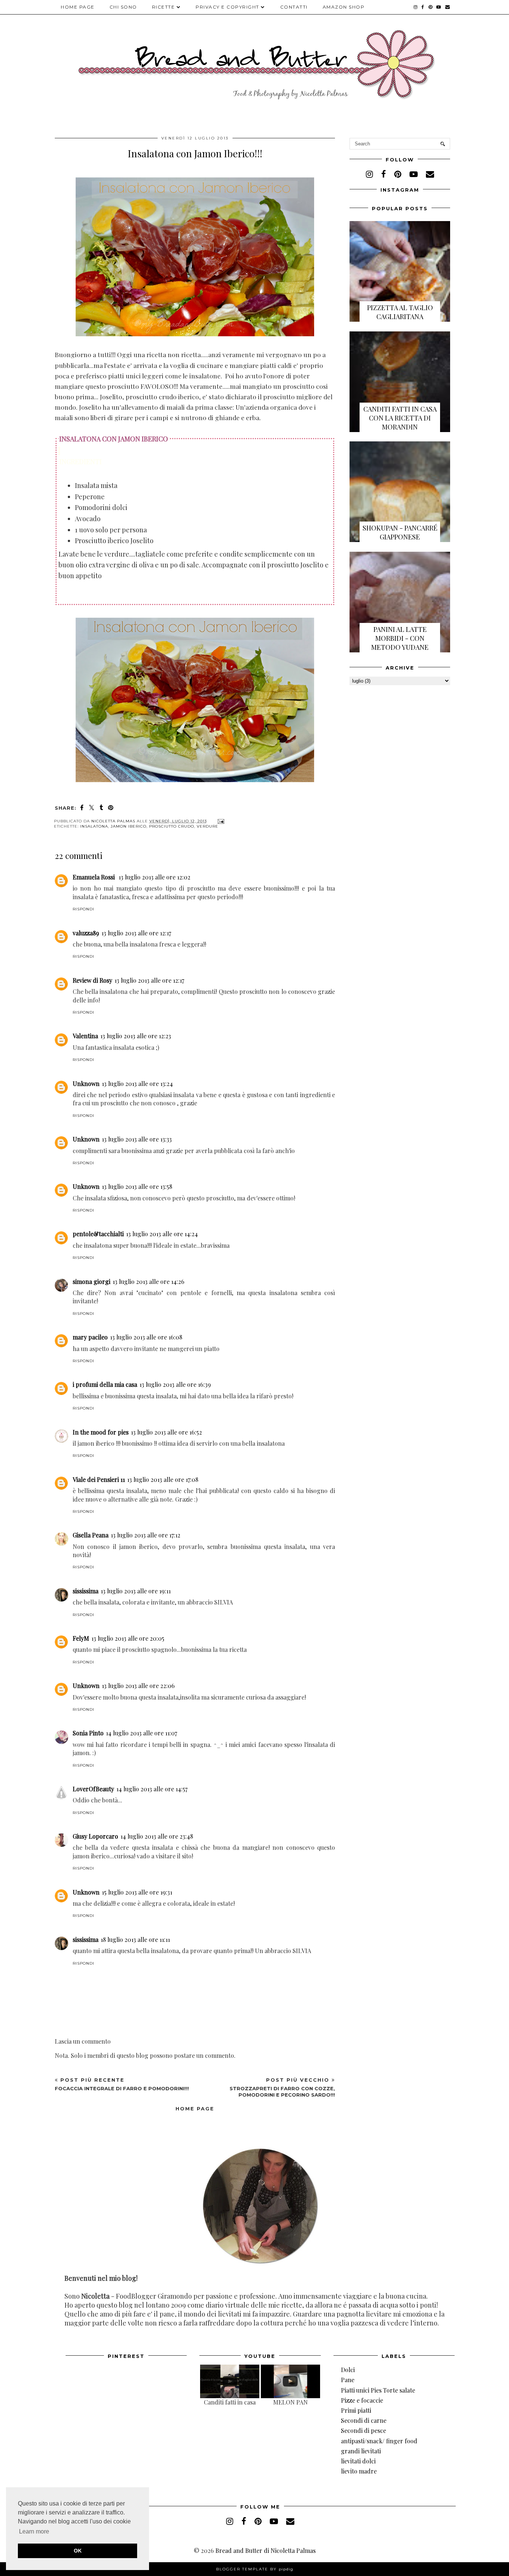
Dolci (348, 2370)
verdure (208, 826)
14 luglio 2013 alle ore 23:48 (157, 1836)
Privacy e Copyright (227, 7)
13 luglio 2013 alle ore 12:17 (136, 933)
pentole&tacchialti (98, 1234)
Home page (78, 7)
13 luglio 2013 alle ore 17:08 (163, 1479)
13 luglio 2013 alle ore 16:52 (166, 1432)
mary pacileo (90, 1337)
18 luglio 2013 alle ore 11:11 (135, 1939)
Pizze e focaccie (362, 2400)
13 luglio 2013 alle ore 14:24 (162, 1234)
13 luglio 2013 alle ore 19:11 (136, 1591)
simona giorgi (91, 1281)
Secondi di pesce (363, 2430)
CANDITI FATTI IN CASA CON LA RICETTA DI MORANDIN (400, 418)
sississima (86, 1591)
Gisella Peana (91, 1535)
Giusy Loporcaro (95, 1836)
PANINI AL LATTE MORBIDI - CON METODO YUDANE (400, 638)
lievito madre (359, 2471)
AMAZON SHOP (344, 7)
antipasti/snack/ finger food (379, 2441)
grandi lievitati (361, 2451)
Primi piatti (356, 2410)
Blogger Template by (255, 2569)
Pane (348, 2380)
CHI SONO (123, 7)
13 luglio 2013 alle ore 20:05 (128, 1638)
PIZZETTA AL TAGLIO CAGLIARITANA (400, 312)
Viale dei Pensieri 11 (99, 1479)
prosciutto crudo (172, 826)
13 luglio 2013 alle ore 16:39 (175, 1384)
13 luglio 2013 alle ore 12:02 (154, 877)
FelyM (81, 1638)
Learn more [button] (34, 2531)
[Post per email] (220, 821)
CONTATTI (294, 7)
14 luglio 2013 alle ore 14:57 (152, 1789)
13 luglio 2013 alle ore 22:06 (138, 1686)
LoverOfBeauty (93, 1789)
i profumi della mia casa (105, 1384)
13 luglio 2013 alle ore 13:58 (137, 1186)
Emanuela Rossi (94, 877)
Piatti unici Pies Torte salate (378, 2390)
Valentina (85, 1036)
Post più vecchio (282, 2087)
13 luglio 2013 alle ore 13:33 (137, 1139)
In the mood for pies (101, 1432)
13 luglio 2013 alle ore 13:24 (137, 1084)
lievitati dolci (358, 2461)
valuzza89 (86, 933)
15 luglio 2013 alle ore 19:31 (137, 1892)
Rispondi (83, 909)
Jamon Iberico (129, 826)
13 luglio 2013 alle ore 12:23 (136, 1036)
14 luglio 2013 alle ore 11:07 (141, 1733)
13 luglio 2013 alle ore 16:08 (146, 1337)
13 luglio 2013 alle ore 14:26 (148, 1281)
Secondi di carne (364, 2420)
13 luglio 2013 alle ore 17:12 (146, 1535)
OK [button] (78, 2551)
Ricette (164, 7)
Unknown (86, 1084)
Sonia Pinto (88, 1733)
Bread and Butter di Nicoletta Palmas (265, 2550)
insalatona (94, 826)
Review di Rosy (92, 980)
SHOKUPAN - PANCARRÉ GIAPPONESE (400, 532)
